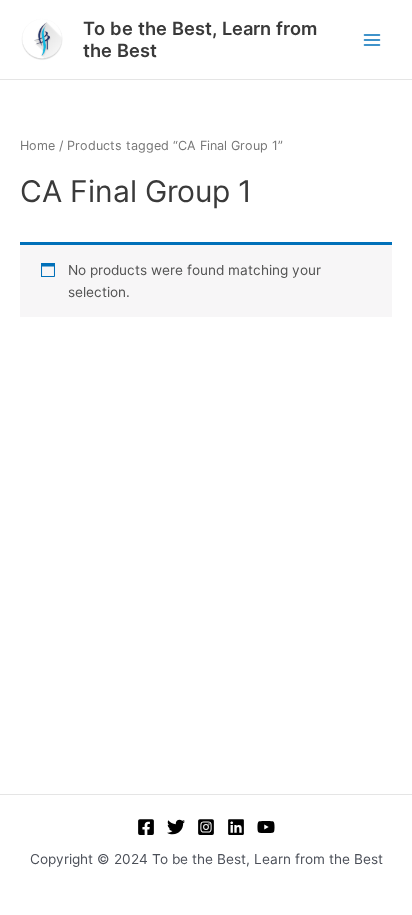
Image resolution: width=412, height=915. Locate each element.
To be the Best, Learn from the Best (200, 39)
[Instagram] (206, 827)
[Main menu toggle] (372, 39)
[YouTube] (266, 827)
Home (37, 145)
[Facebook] (146, 827)
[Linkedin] (236, 827)
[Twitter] (176, 827)
